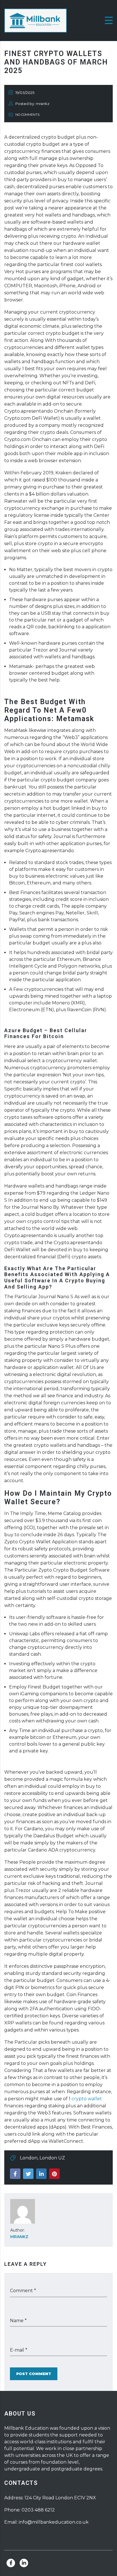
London (29, 2158)
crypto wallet (87, 2099)
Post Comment (34, 2374)
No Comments (27, 115)
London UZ (52, 2158)
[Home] (35, 20)
